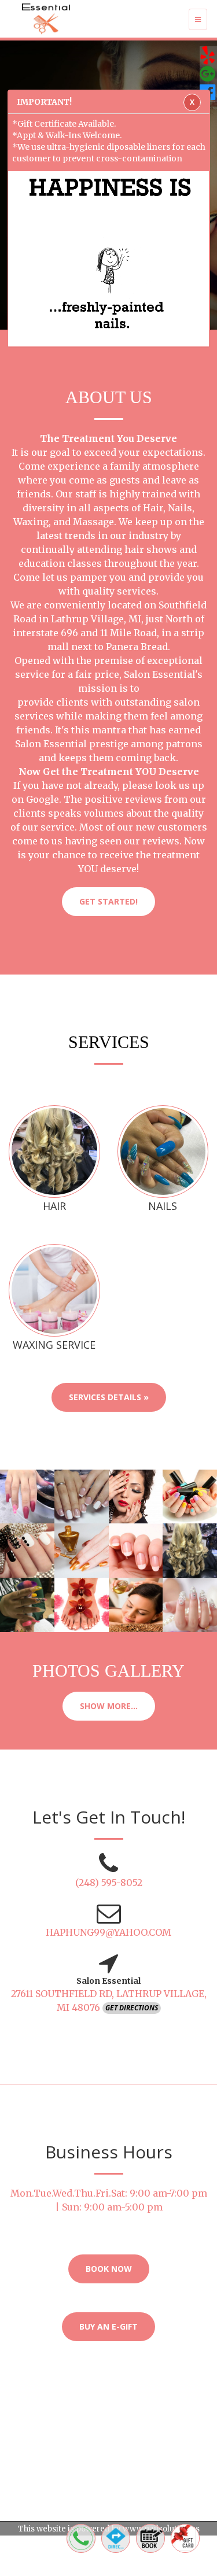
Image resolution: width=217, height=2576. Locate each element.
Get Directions (132, 2008)
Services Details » (109, 1397)
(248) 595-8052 (109, 1883)
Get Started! (108, 901)
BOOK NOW (109, 2269)
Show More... (109, 1706)
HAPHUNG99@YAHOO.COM (108, 1932)
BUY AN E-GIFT (108, 2326)
